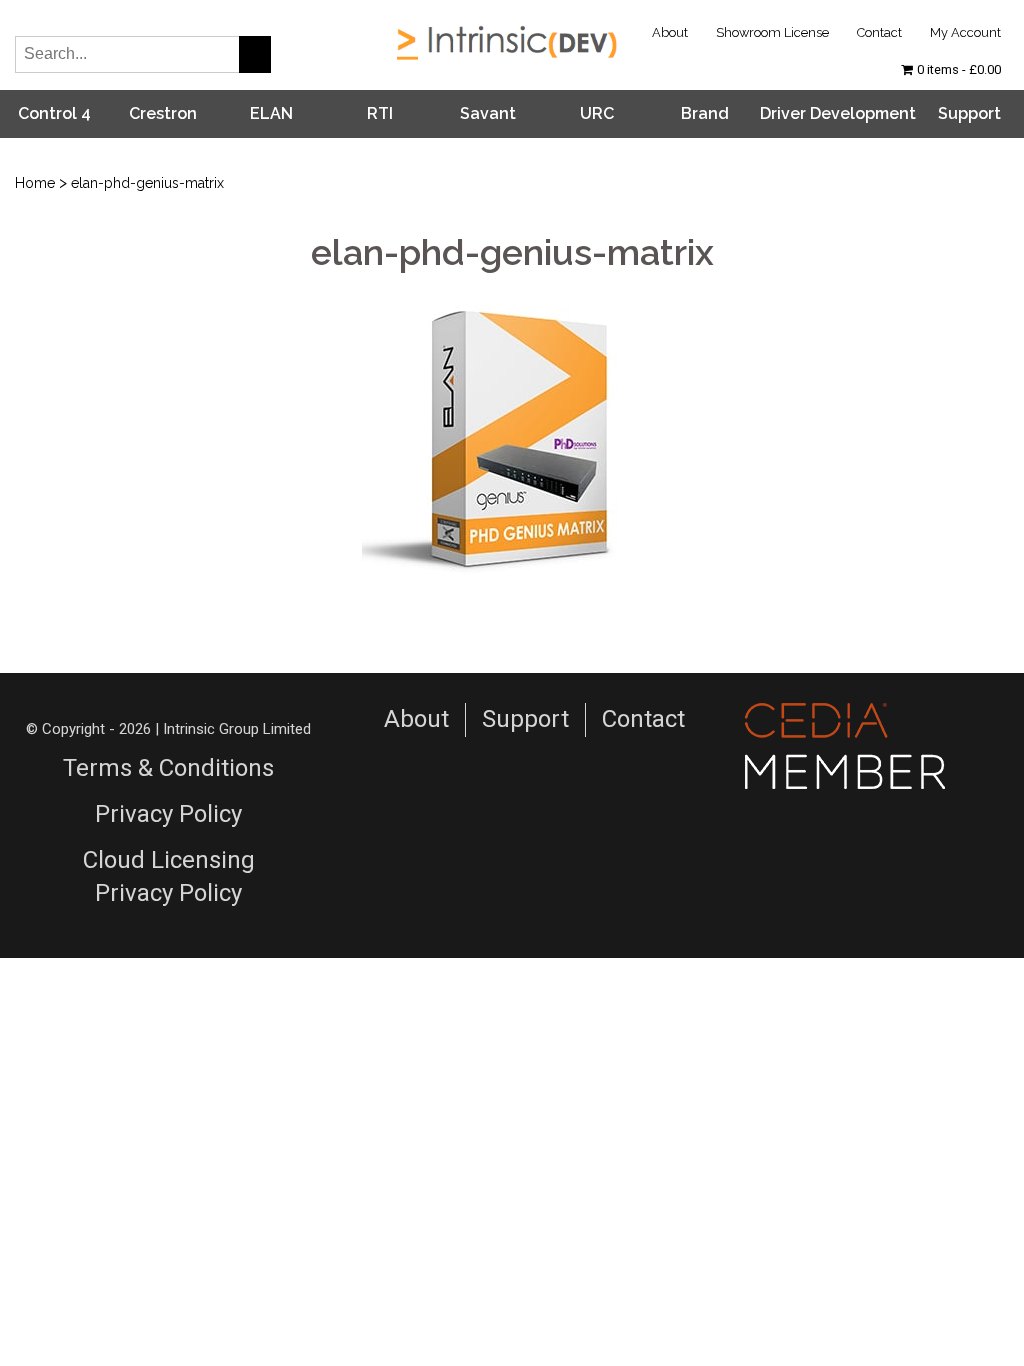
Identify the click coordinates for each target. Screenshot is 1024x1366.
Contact (879, 32)
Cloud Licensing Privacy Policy (169, 877)
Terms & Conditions (168, 768)
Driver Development (838, 113)
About (670, 32)
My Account (965, 32)
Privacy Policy (168, 814)
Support (969, 113)
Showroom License (772, 32)
